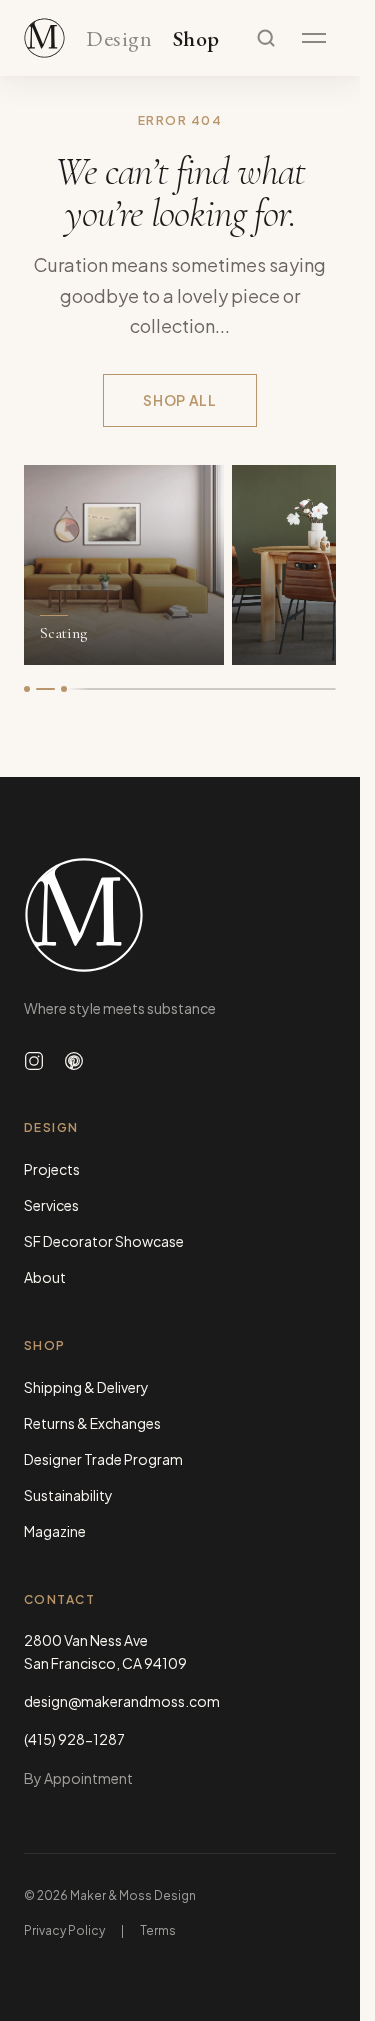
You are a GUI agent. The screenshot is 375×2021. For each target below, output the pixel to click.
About (45, 1277)
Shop (196, 39)
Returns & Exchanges (92, 1423)
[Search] (266, 38)
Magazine (55, 1531)
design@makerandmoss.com (122, 1701)
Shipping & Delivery (86, 1387)
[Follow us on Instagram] (34, 1061)
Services (51, 1205)
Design (119, 39)
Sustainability (68, 1495)
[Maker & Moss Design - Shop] (44, 38)
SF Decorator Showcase (104, 1241)
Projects (52, 1169)
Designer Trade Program (103, 1459)
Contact (59, 1599)
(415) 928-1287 (74, 1739)
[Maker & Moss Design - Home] (180, 915)
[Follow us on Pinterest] (74, 1061)
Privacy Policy (64, 1930)
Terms (158, 1930)
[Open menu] (314, 38)
